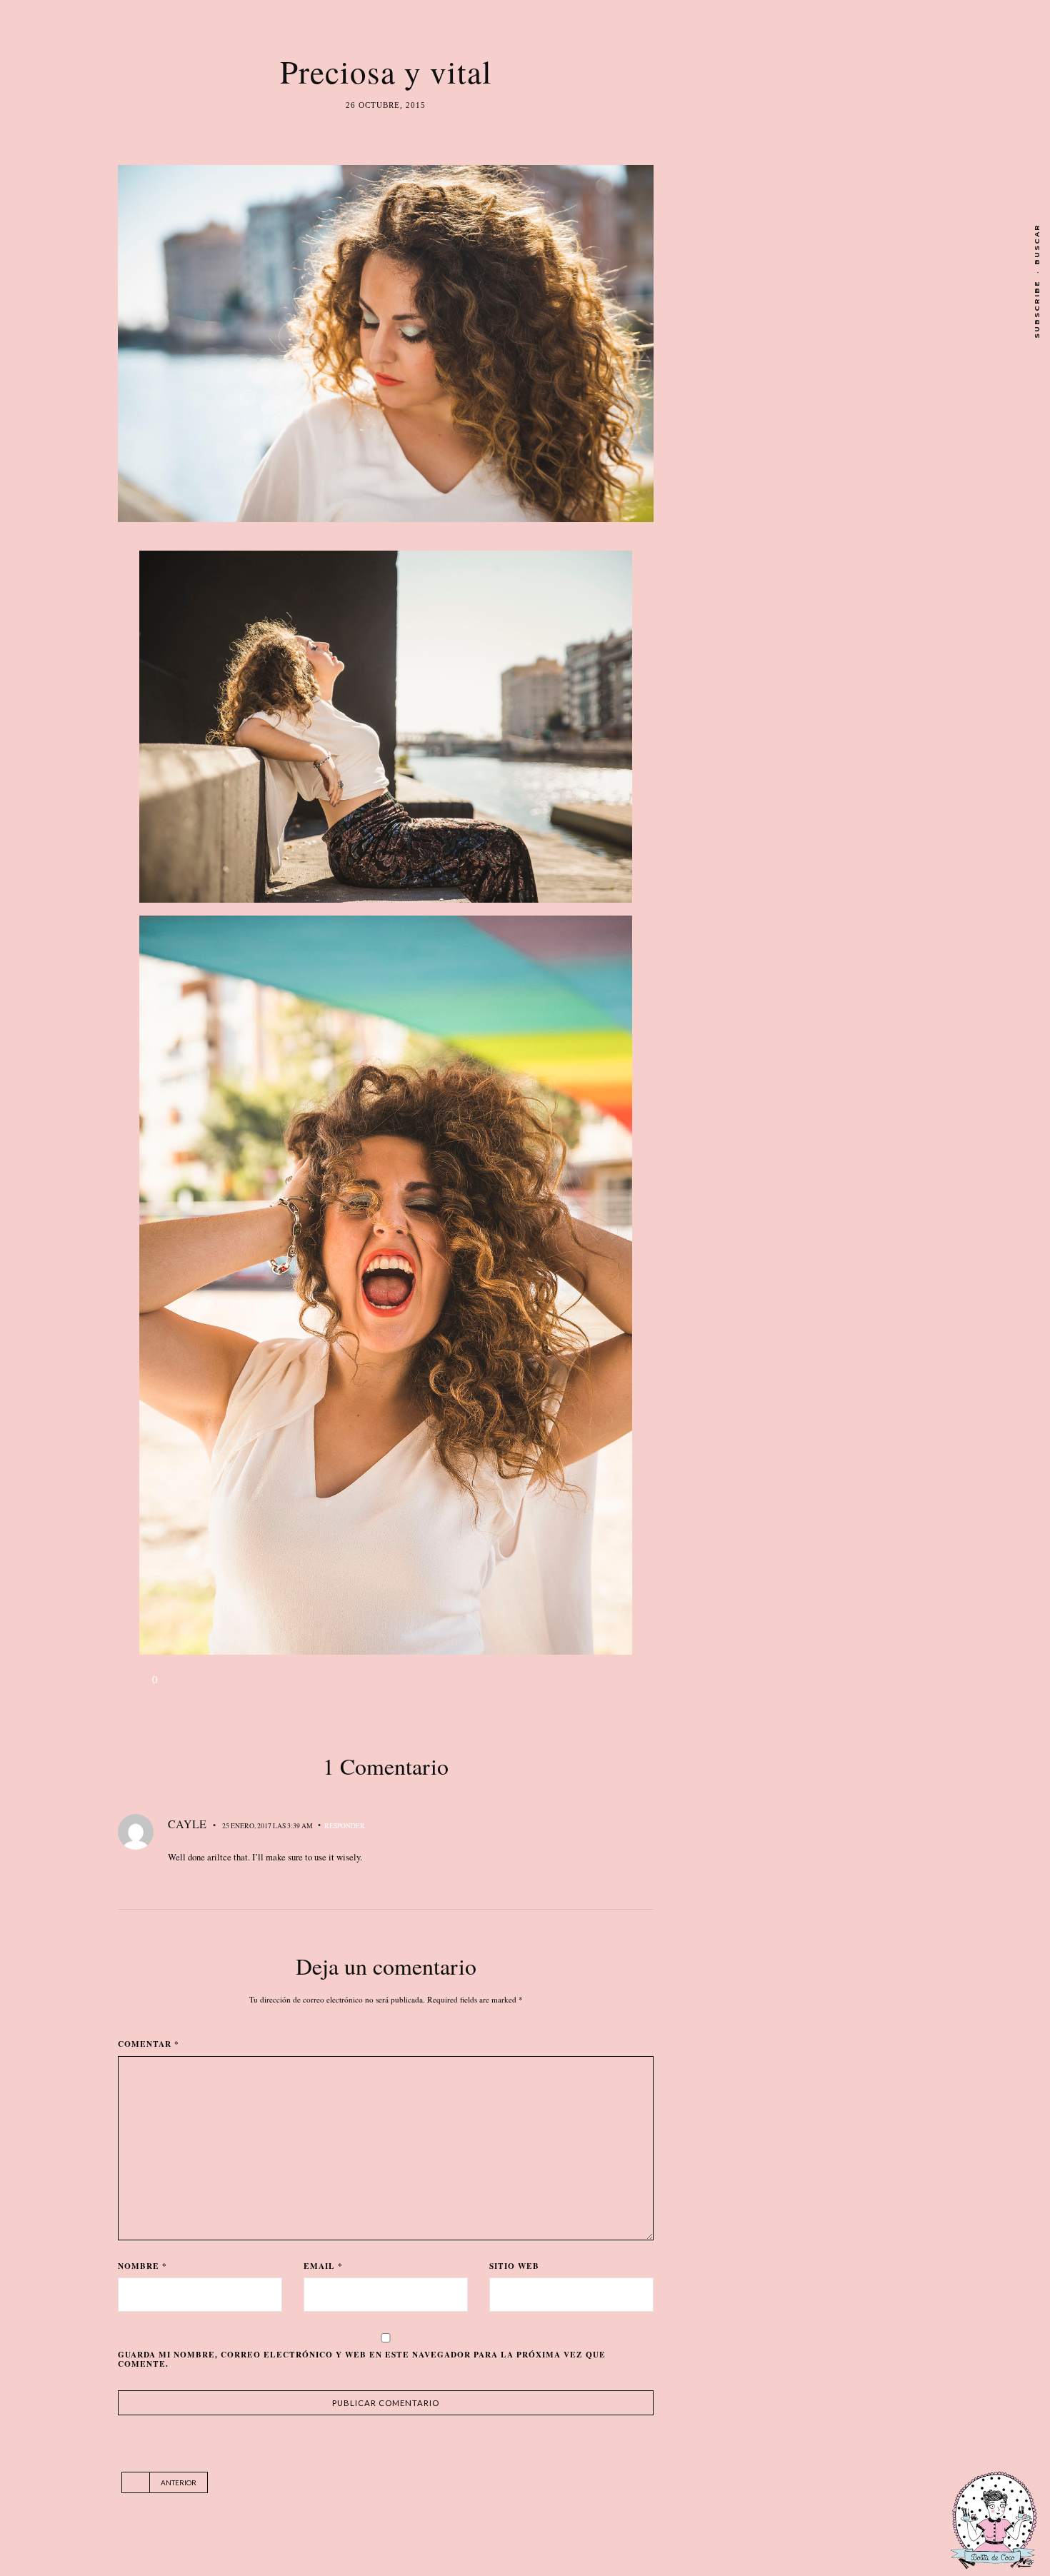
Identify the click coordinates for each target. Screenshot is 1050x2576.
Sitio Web (514, 2266)
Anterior (179, 2482)
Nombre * (142, 2266)
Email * (323, 2266)
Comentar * (149, 2044)
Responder (345, 1826)
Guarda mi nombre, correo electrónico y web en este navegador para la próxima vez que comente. (362, 2359)
